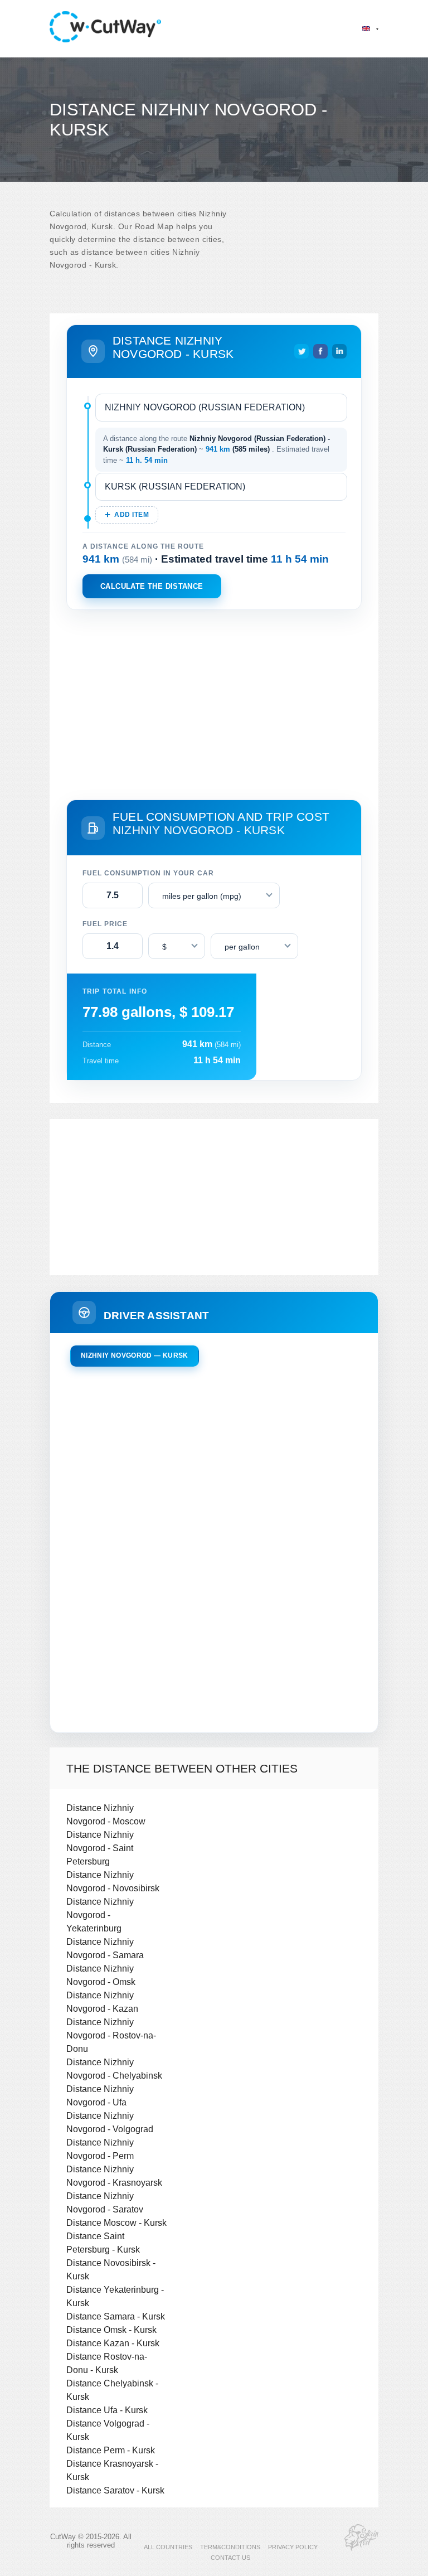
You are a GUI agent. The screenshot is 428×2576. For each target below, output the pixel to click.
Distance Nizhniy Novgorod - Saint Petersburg (100, 1848)
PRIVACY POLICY (293, 2547)
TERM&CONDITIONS (230, 2547)
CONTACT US (230, 2558)
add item (132, 515)
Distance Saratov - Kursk (115, 2490)
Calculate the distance (152, 586)
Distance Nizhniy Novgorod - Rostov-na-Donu (111, 2035)
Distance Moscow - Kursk (116, 2222)
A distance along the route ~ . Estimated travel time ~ (217, 449)
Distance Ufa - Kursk (107, 2410)
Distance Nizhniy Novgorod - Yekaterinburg (100, 1915)
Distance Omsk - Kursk (111, 2330)
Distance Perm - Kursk (111, 2450)
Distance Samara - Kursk (116, 2316)
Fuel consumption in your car (148, 873)
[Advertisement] (214, 703)
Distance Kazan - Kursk (113, 2343)
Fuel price (105, 924)
